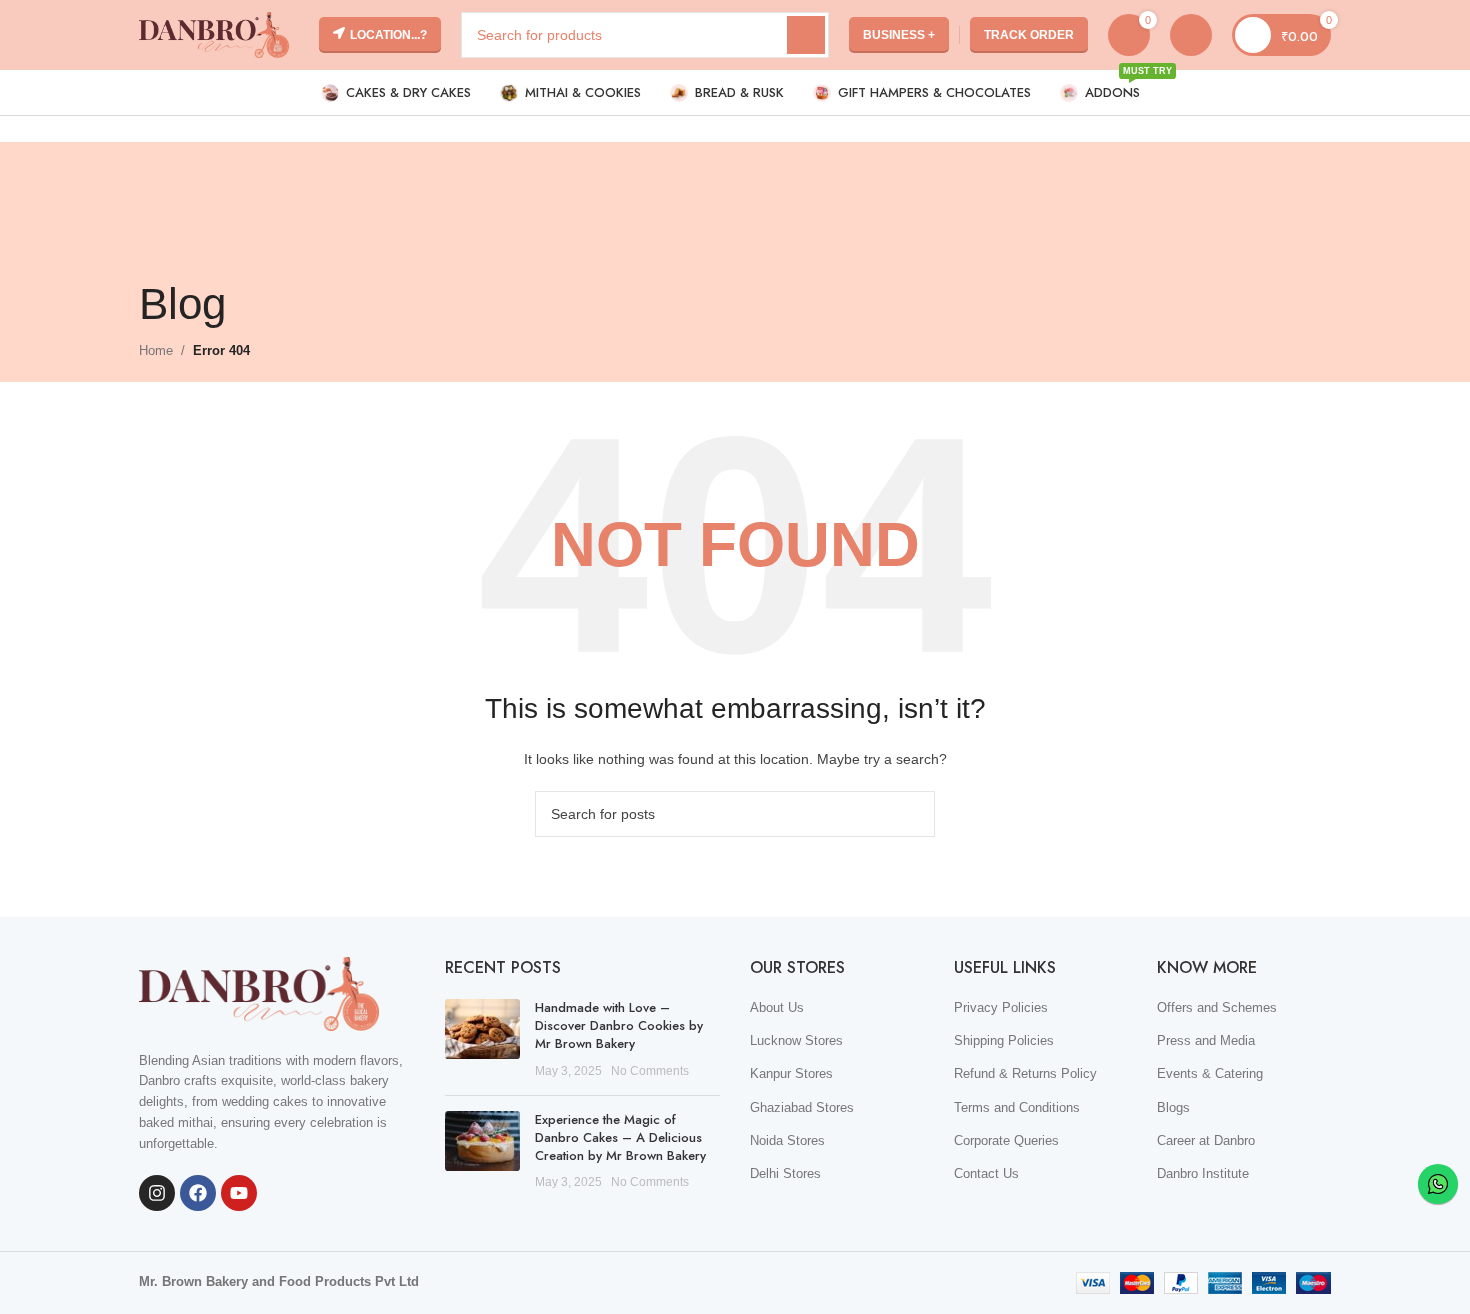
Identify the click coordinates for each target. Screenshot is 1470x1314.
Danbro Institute (1203, 1173)
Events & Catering (1210, 1073)
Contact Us (986, 1173)
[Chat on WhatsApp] (1438, 1184)
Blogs (1173, 1107)
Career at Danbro (1206, 1140)
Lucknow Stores (796, 1040)
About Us (777, 1007)
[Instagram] (157, 1193)
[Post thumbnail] (482, 1039)
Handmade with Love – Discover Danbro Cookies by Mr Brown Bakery (619, 1025)
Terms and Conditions (1017, 1107)
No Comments (650, 1070)
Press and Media (1206, 1040)
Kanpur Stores (791, 1073)
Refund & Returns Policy (1025, 1073)
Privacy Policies (1001, 1007)
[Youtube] (239, 1193)
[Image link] (259, 992)
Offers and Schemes (1217, 1007)
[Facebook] (198, 1193)
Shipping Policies (1004, 1040)
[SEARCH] (806, 35)
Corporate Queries (1006, 1140)
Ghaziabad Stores (802, 1107)
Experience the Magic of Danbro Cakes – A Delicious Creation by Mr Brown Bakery (620, 1137)
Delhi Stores (785, 1173)
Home (156, 350)
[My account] (1191, 35)
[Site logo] (214, 33)
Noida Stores (787, 1140)
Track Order (1029, 35)
